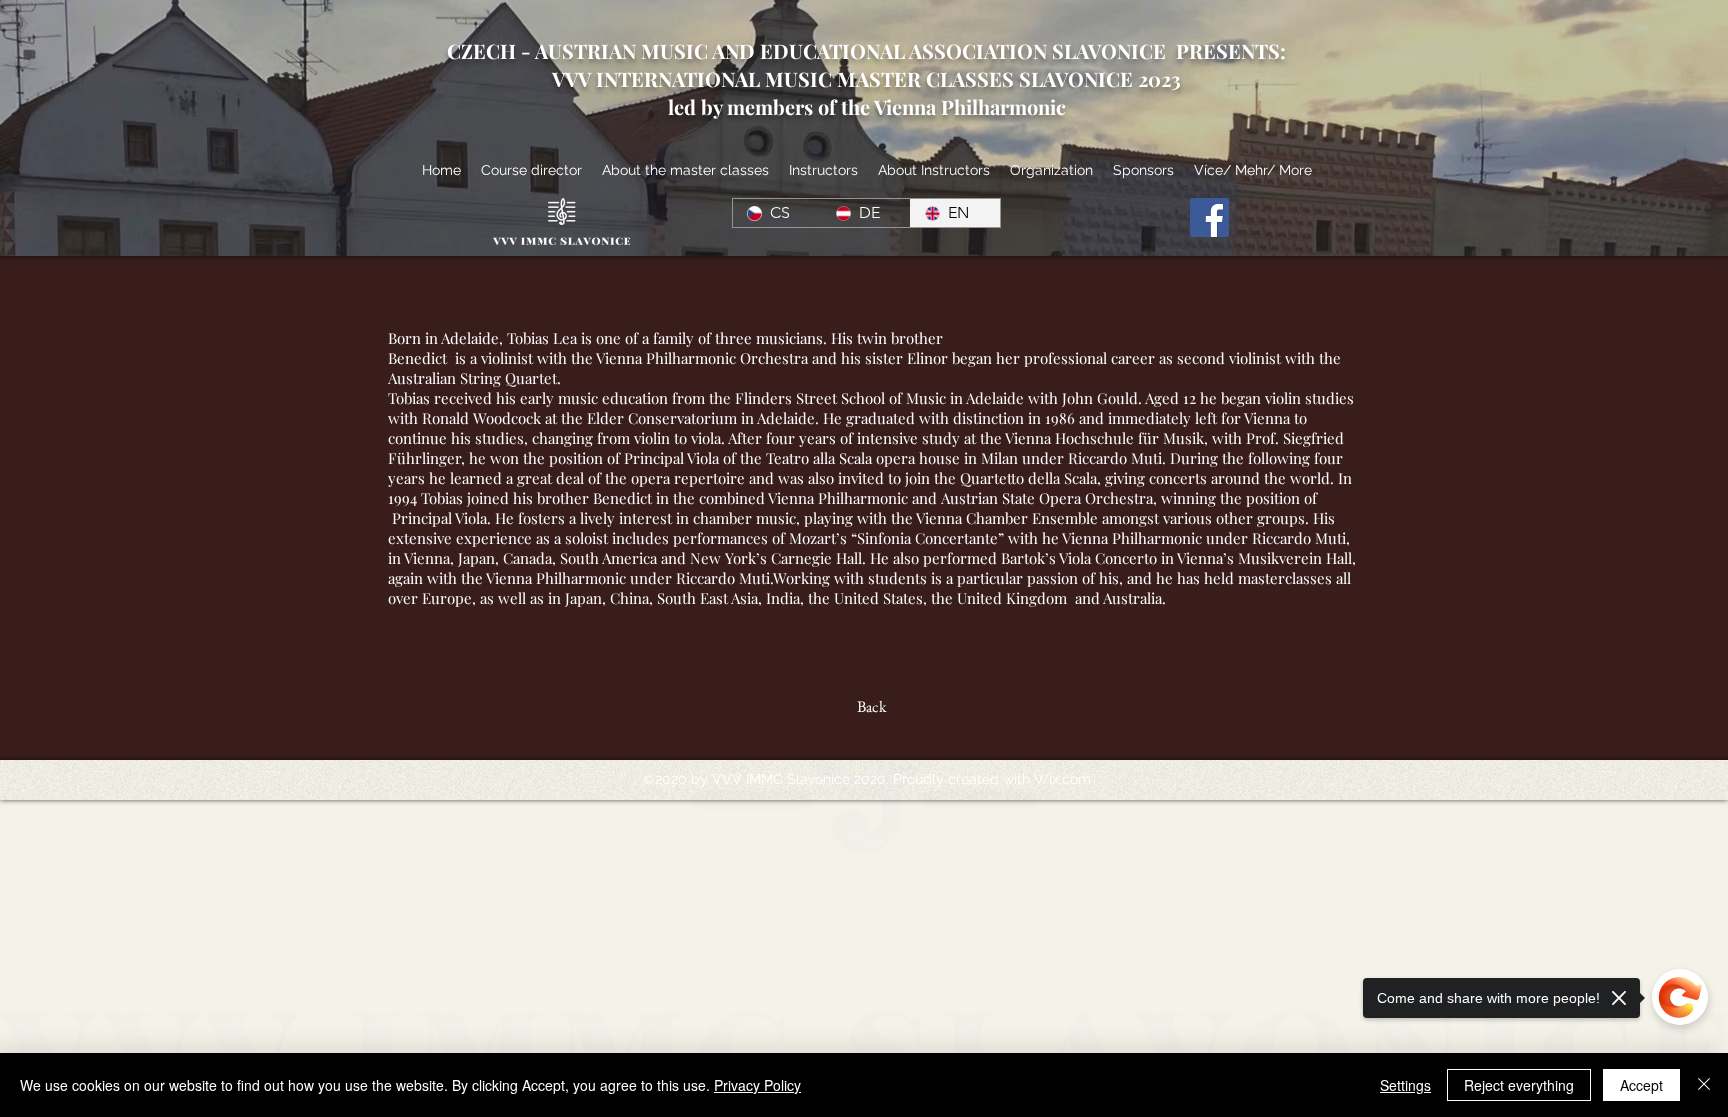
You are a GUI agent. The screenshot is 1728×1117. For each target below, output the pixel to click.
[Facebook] (1209, 217)
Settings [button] (1405, 1085)
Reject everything (1519, 1085)
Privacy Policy (757, 1085)
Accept (1641, 1085)
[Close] (1704, 1085)
